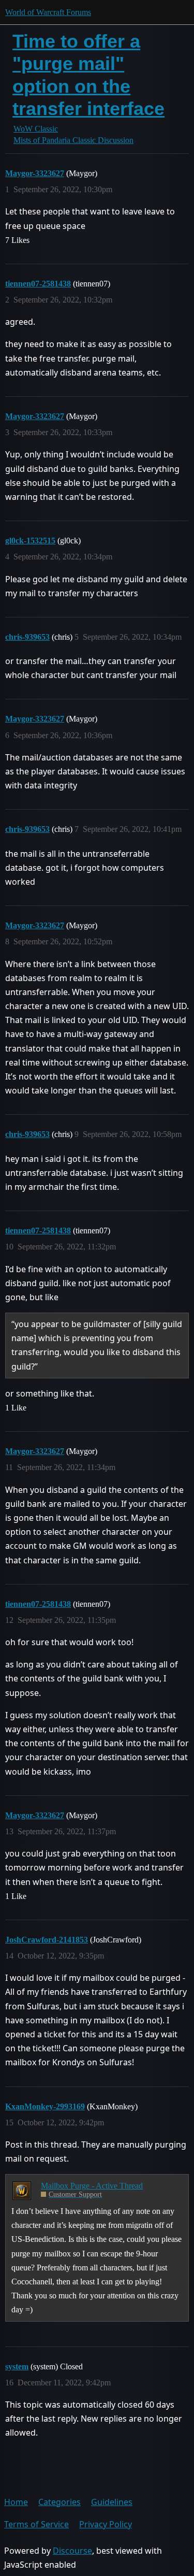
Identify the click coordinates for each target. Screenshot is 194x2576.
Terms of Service (36, 2524)
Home (16, 2502)
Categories (59, 2502)
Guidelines (112, 2502)
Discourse (72, 2551)
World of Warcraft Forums (48, 12)
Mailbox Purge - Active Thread (92, 2186)
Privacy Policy (106, 2524)
